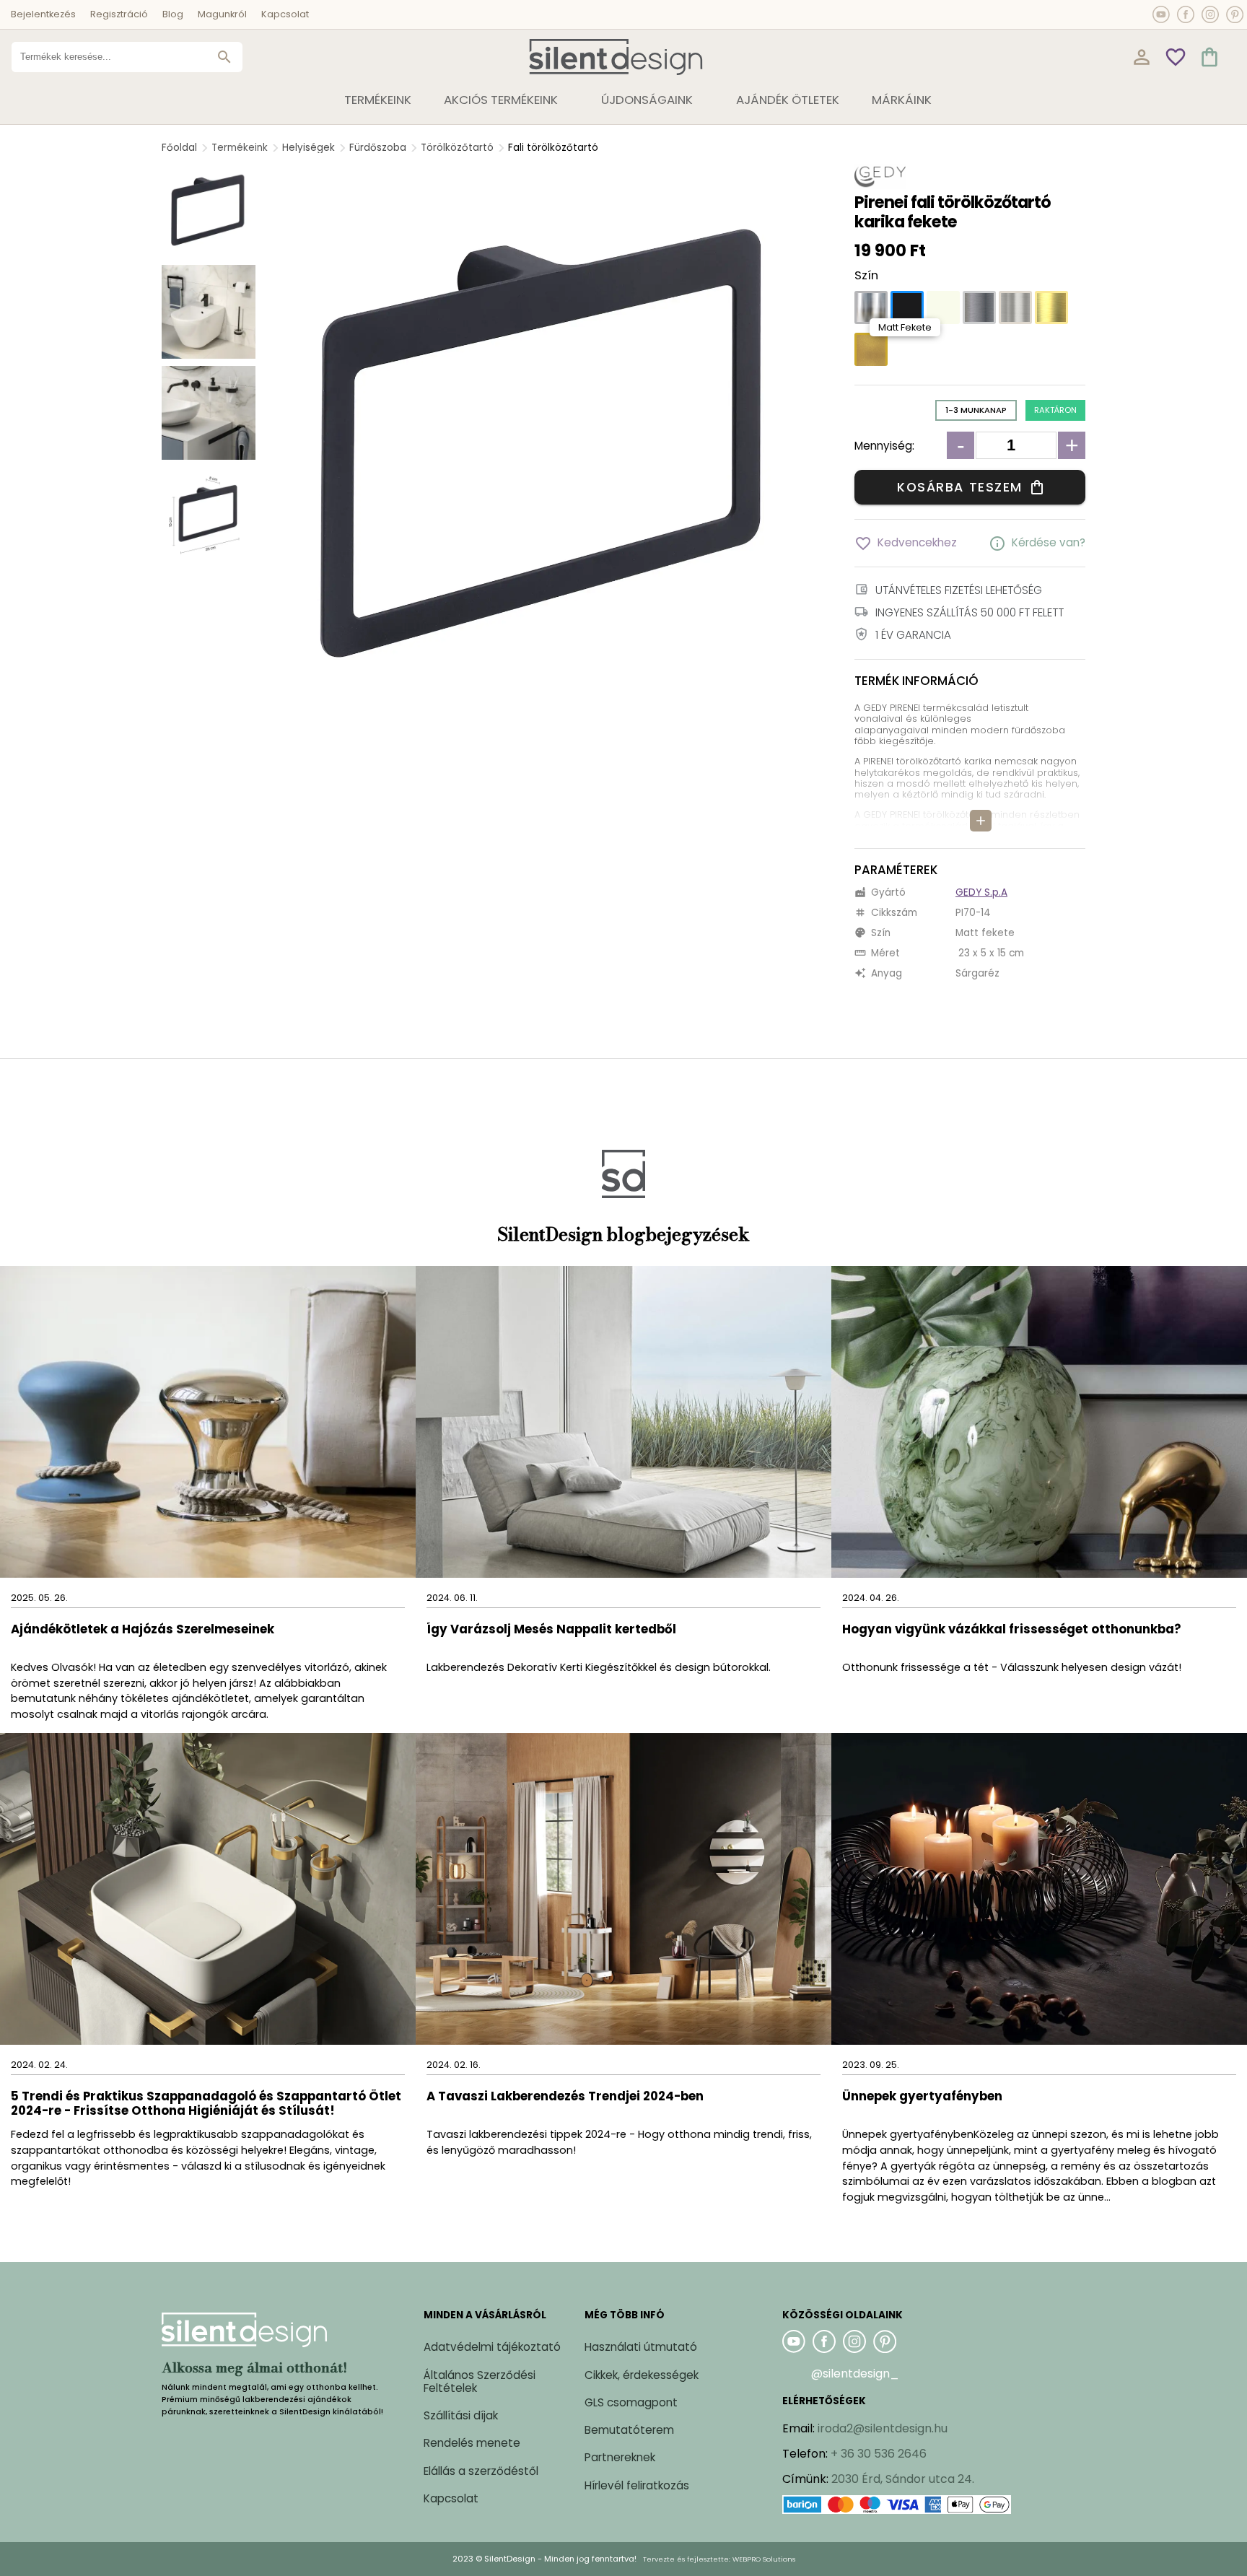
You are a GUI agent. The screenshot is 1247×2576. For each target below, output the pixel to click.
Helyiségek (309, 148)
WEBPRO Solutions (764, 2559)
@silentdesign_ (855, 2374)
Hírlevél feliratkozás (637, 2485)
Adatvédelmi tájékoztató (492, 2347)
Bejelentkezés (43, 14)
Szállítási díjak (461, 2415)
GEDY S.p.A (981, 892)
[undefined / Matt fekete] (907, 307)
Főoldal (179, 148)
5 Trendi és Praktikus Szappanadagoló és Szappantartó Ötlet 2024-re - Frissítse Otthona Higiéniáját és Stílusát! (206, 2104)
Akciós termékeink (501, 100)
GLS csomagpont (631, 2402)
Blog (173, 14)
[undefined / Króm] (871, 307)
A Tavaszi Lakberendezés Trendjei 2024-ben (565, 2097)
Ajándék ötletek (788, 100)
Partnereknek (620, 2457)
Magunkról (222, 14)
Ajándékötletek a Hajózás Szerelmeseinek (143, 1630)
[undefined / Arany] (1051, 307)
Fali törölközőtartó (553, 148)
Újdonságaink (647, 100)
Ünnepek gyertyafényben (922, 2097)
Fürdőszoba (378, 148)
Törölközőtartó (457, 148)
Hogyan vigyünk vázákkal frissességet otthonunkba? (1013, 1630)
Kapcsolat (285, 14)
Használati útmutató (641, 2347)
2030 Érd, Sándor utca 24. (903, 2479)
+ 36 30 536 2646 (879, 2454)
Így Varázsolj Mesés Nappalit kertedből (551, 1630)
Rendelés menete (472, 2443)
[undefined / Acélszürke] (979, 307)
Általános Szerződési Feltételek (480, 2381)
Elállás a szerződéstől (481, 2471)
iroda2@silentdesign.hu (883, 2428)
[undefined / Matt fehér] (943, 307)
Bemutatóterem (629, 2430)
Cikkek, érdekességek (642, 2375)
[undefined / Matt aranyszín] (871, 349)
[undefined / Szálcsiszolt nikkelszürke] (1015, 307)
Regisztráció (119, 14)
